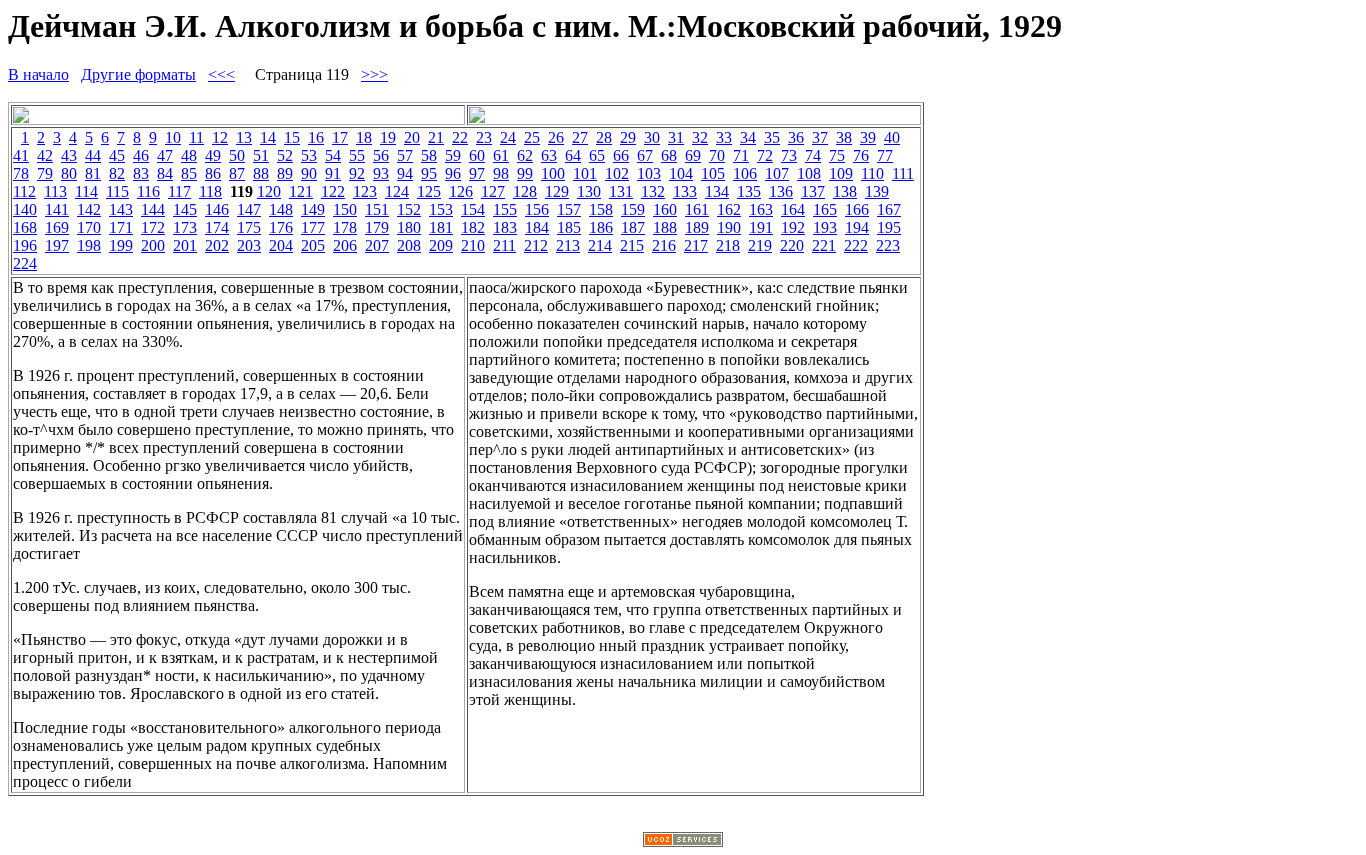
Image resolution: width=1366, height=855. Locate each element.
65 (597, 155)
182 (473, 227)
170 (89, 227)
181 (441, 227)
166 (857, 209)
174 (217, 227)
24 (508, 137)
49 (213, 155)
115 (117, 191)
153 (441, 209)
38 (844, 137)
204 (281, 245)
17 (340, 137)
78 (21, 173)
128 (525, 191)
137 (813, 191)
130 (589, 191)
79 (45, 173)
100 (553, 173)
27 (580, 137)
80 (69, 173)
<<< (221, 74)
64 (573, 155)
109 (841, 173)
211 (504, 245)
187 (633, 227)
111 (903, 173)
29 (628, 137)
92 (357, 173)
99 (525, 173)
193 (825, 227)
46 (141, 155)
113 (55, 191)
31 (676, 137)
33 (724, 137)
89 (285, 173)
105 (713, 173)
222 (856, 245)
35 (772, 137)
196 (25, 245)
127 (493, 191)
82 (117, 173)
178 (345, 227)
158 (601, 209)
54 (333, 155)
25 (532, 137)
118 (210, 191)
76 (861, 155)
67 (645, 155)
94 (405, 173)
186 (601, 227)
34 (748, 137)
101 (585, 173)
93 (381, 173)
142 (89, 209)
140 (25, 209)
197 (57, 245)
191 (761, 227)
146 (217, 209)
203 (249, 245)
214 (600, 245)
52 (285, 155)
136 (781, 191)
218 (728, 245)
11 (196, 137)
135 (749, 191)
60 (477, 155)
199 (121, 245)
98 (501, 173)
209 (441, 245)
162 (729, 209)
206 (345, 245)
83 (141, 173)
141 (57, 209)
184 (537, 227)
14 (268, 137)
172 (153, 227)
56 (381, 155)
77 (885, 155)
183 (505, 227)
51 (261, 155)
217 (696, 245)
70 (717, 155)
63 (549, 155)
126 (461, 191)
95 (429, 173)
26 (556, 137)
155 (505, 209)
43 (69, 155)
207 (377, 245)
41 (21, 155)
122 (333, 191)
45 (117, 155)
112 (24, 191)
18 (364, 137)
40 (892, 137)
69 (693, 155)
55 (357, 155)
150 (345, 209)
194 (857, 227)
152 (409, 209)
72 (765, 155)
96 (453, 173)
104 (681, 173)
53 (309, 155)
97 (477, 173)
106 (745, 173)
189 (697, 227)
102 (617, 173)
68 (669, 155)
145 (185, 209)
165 (825, 209)
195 (889, 227)
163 (761, 209)
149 (313, 209)
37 (820, 137)
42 (45, 155)
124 (397, 191)
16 (316, 137)
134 (717, 191)
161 (697, 209)
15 (292, 137)
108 (809, 173)
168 (25, 227)
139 (877, 191)
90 (309, 173)
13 (244, 137)
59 (453, 155)
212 (536, 245)
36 (796, 137)
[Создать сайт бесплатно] (683, 841)
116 (148, 191)
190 (729, 227)
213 (568, 245)
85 (189, 173)
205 (313, 245)
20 (412, 137)
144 (153, 209)
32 (700, 137)
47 (165, 155)
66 (621, 155)
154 (473, 209)
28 (604, 137)
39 (868, 137)
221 (824, 245)
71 (741, 155)
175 (249, 227)
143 (121, 209)
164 (793, 209)
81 (93, 173)
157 (569, 209)
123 (365, 191)
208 (409, 245)
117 (179, 191)
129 (557, 191)
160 (665, 209)
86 (213, 173)
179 (377, 227)
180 (409, 227)
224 (25, 263)
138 (845, 191)
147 (249, 209)
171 (121, 227)
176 (281, 227)
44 (93, 155)
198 (89, 245)
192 (793, 227)
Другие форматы (138, 74)
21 (436, 137)
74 (813, 155)
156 (537, 209)
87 (237, 173)
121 (301, 191)
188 (665, 227)
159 (633, 209)
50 (237, 155)
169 (57, 227)
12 (220, 137)
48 (189, 155)
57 (405, 155)
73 (789, 155)
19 (388, 137)
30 (652, 137)
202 (217, 245)
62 (525, 155)
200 (153, 245)
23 (484, 137)
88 (261, 173)
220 (792, 245)
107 (777, 173)
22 (460, 137)
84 (165, 173)
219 (760, 245)
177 (313, 227)
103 (649, 173)
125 (429, 191)
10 (173, 137)
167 (889, 209)
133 (685, 191)
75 (837, 155)
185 (569, 227)
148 (281, 209)
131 (621, 191)
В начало (38, 74)
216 (664, 245)
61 (501, 155)
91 (333, 173)
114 (86, 191)
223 (888, 245)
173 (185, 227)
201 (185, 245)
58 (429, 155)
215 (632, 245)
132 (653, 191)
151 (377, 209)
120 (269, 191)
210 (473, 245)
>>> (374, 74)
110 (872, 173)
